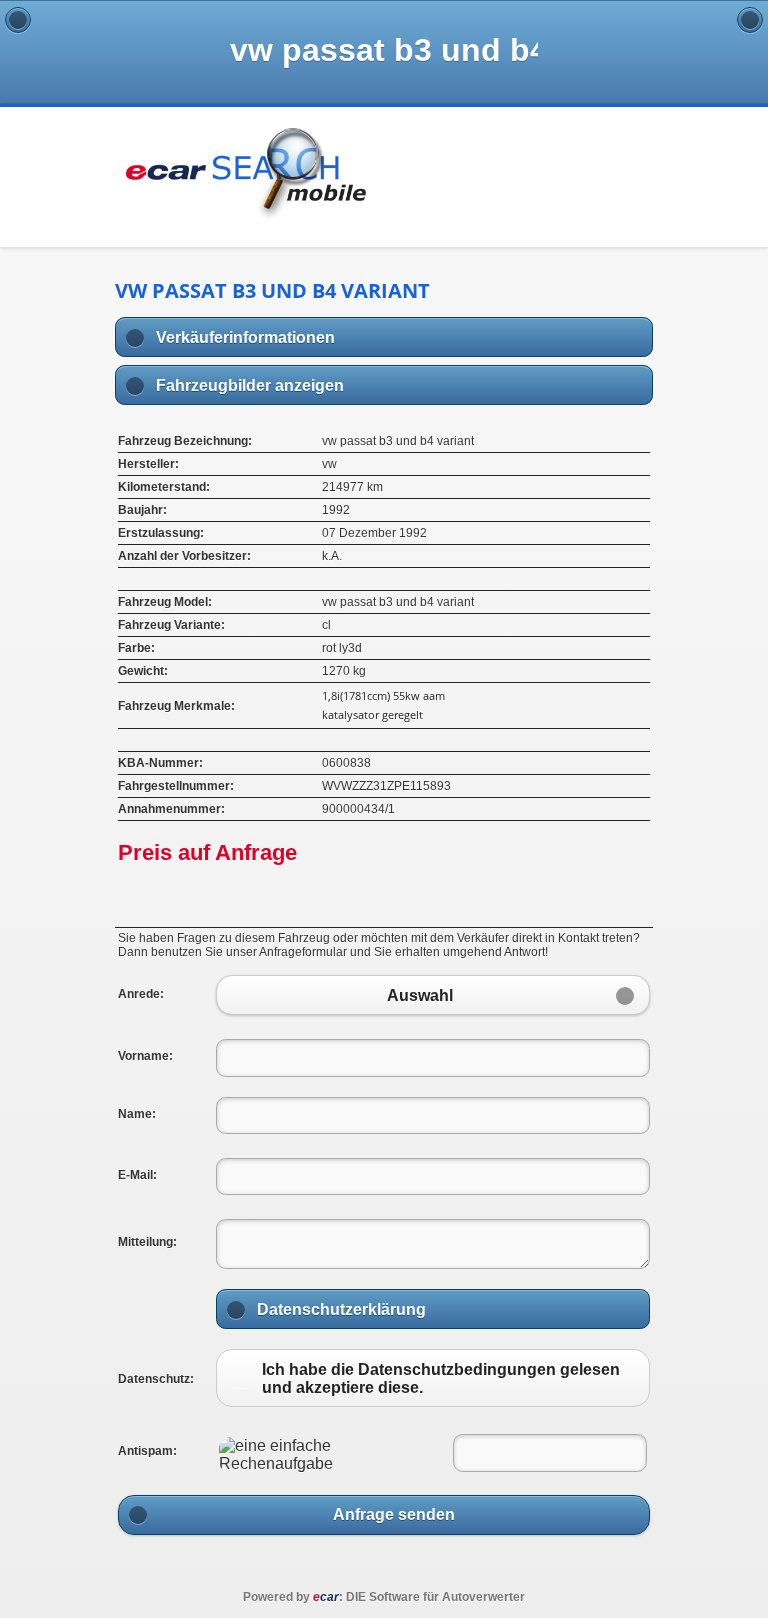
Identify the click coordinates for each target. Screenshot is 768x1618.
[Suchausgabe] (18, 20)
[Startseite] (750, 20)
